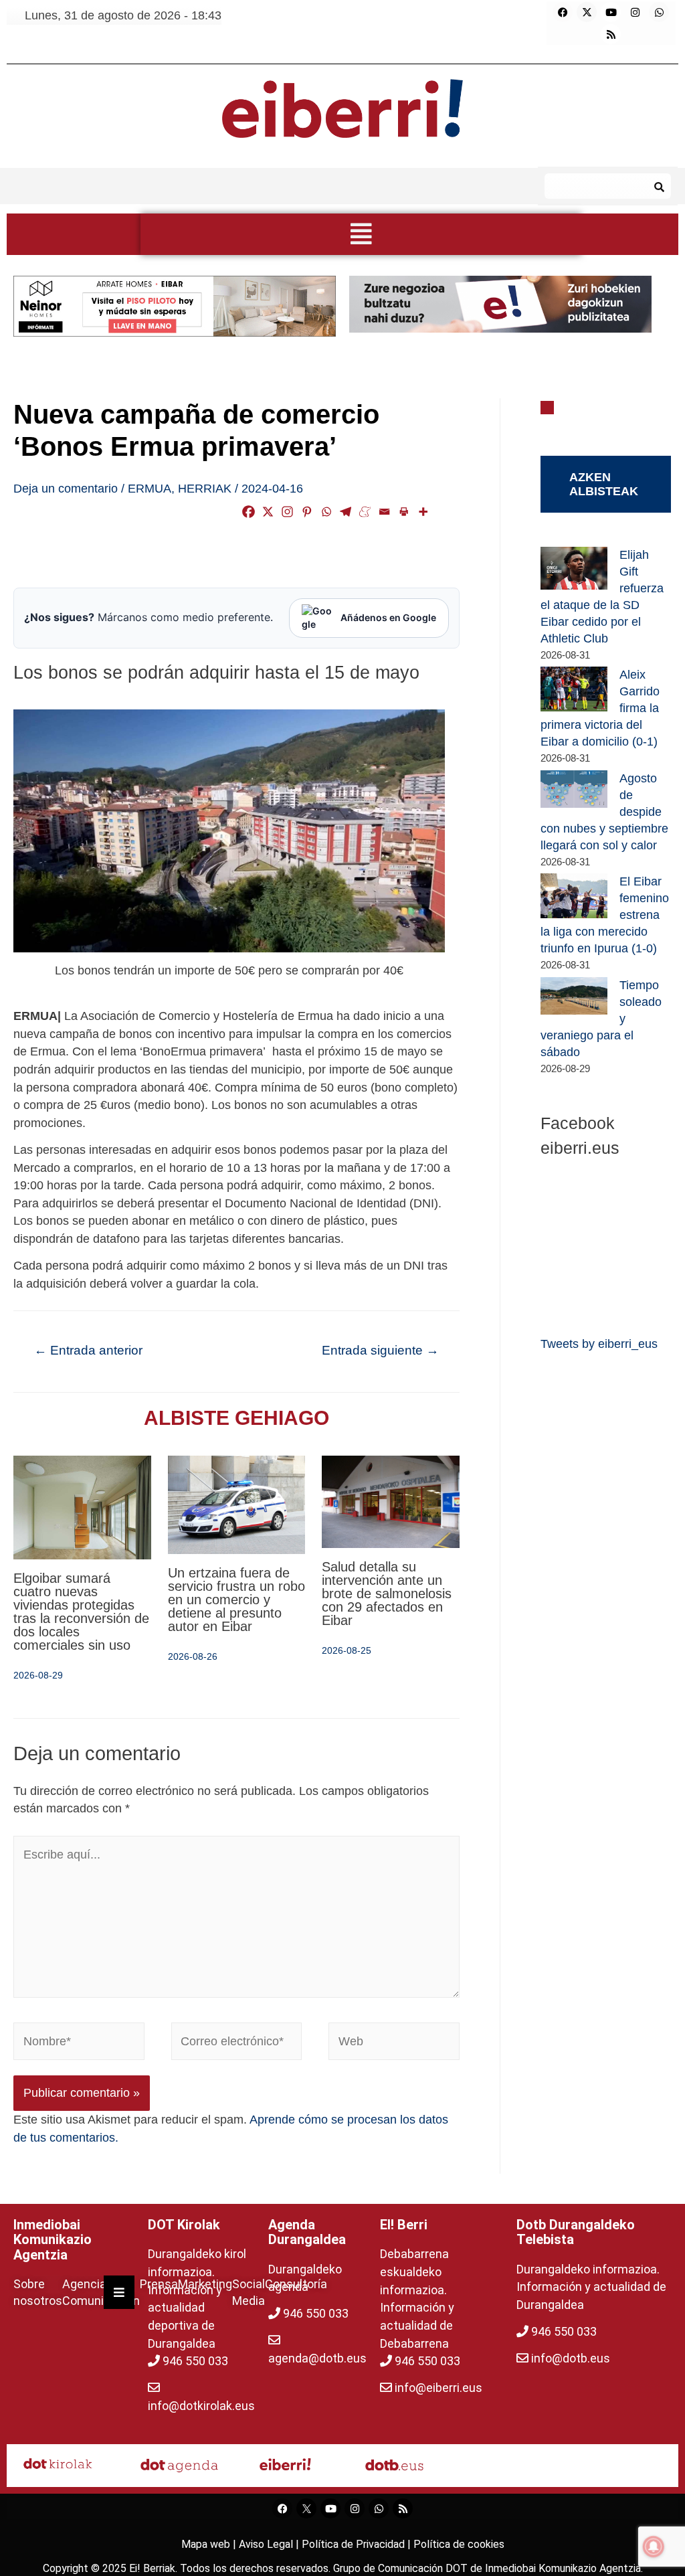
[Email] (384, 512)
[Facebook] (563, 12)
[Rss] (611, 34)
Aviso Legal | (270, 2544)
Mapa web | (210, 2544)
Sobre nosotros (38, 2292)
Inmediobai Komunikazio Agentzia (563, 2568)
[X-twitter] (587, 12)
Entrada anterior (88, 1350)
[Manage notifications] (654, 2547)
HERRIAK (205, 489)
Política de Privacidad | (358, 2544)
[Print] (404, 512)
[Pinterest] (307, 512)
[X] (268, 512)
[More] (423, 512)
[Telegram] (346, 512)
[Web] (394, 2044)
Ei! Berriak (152, 2568)
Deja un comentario (66, 489)
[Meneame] (365, 512)
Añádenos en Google (388, 617)
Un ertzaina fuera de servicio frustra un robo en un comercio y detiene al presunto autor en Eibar (236, 1600)
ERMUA (150, 489)
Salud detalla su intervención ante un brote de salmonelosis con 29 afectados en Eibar (387, 1594)
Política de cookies (459, 2544)
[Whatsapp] (659, 12)
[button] (361, 234)
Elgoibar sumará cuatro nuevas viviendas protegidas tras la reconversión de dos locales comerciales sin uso (81, 1612)
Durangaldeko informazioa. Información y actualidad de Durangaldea (591, 2287)
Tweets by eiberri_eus (599, 1344)
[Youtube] (611, 12)
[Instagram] (635, 12)
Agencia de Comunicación (101, 2292)
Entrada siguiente (380, 1350)
